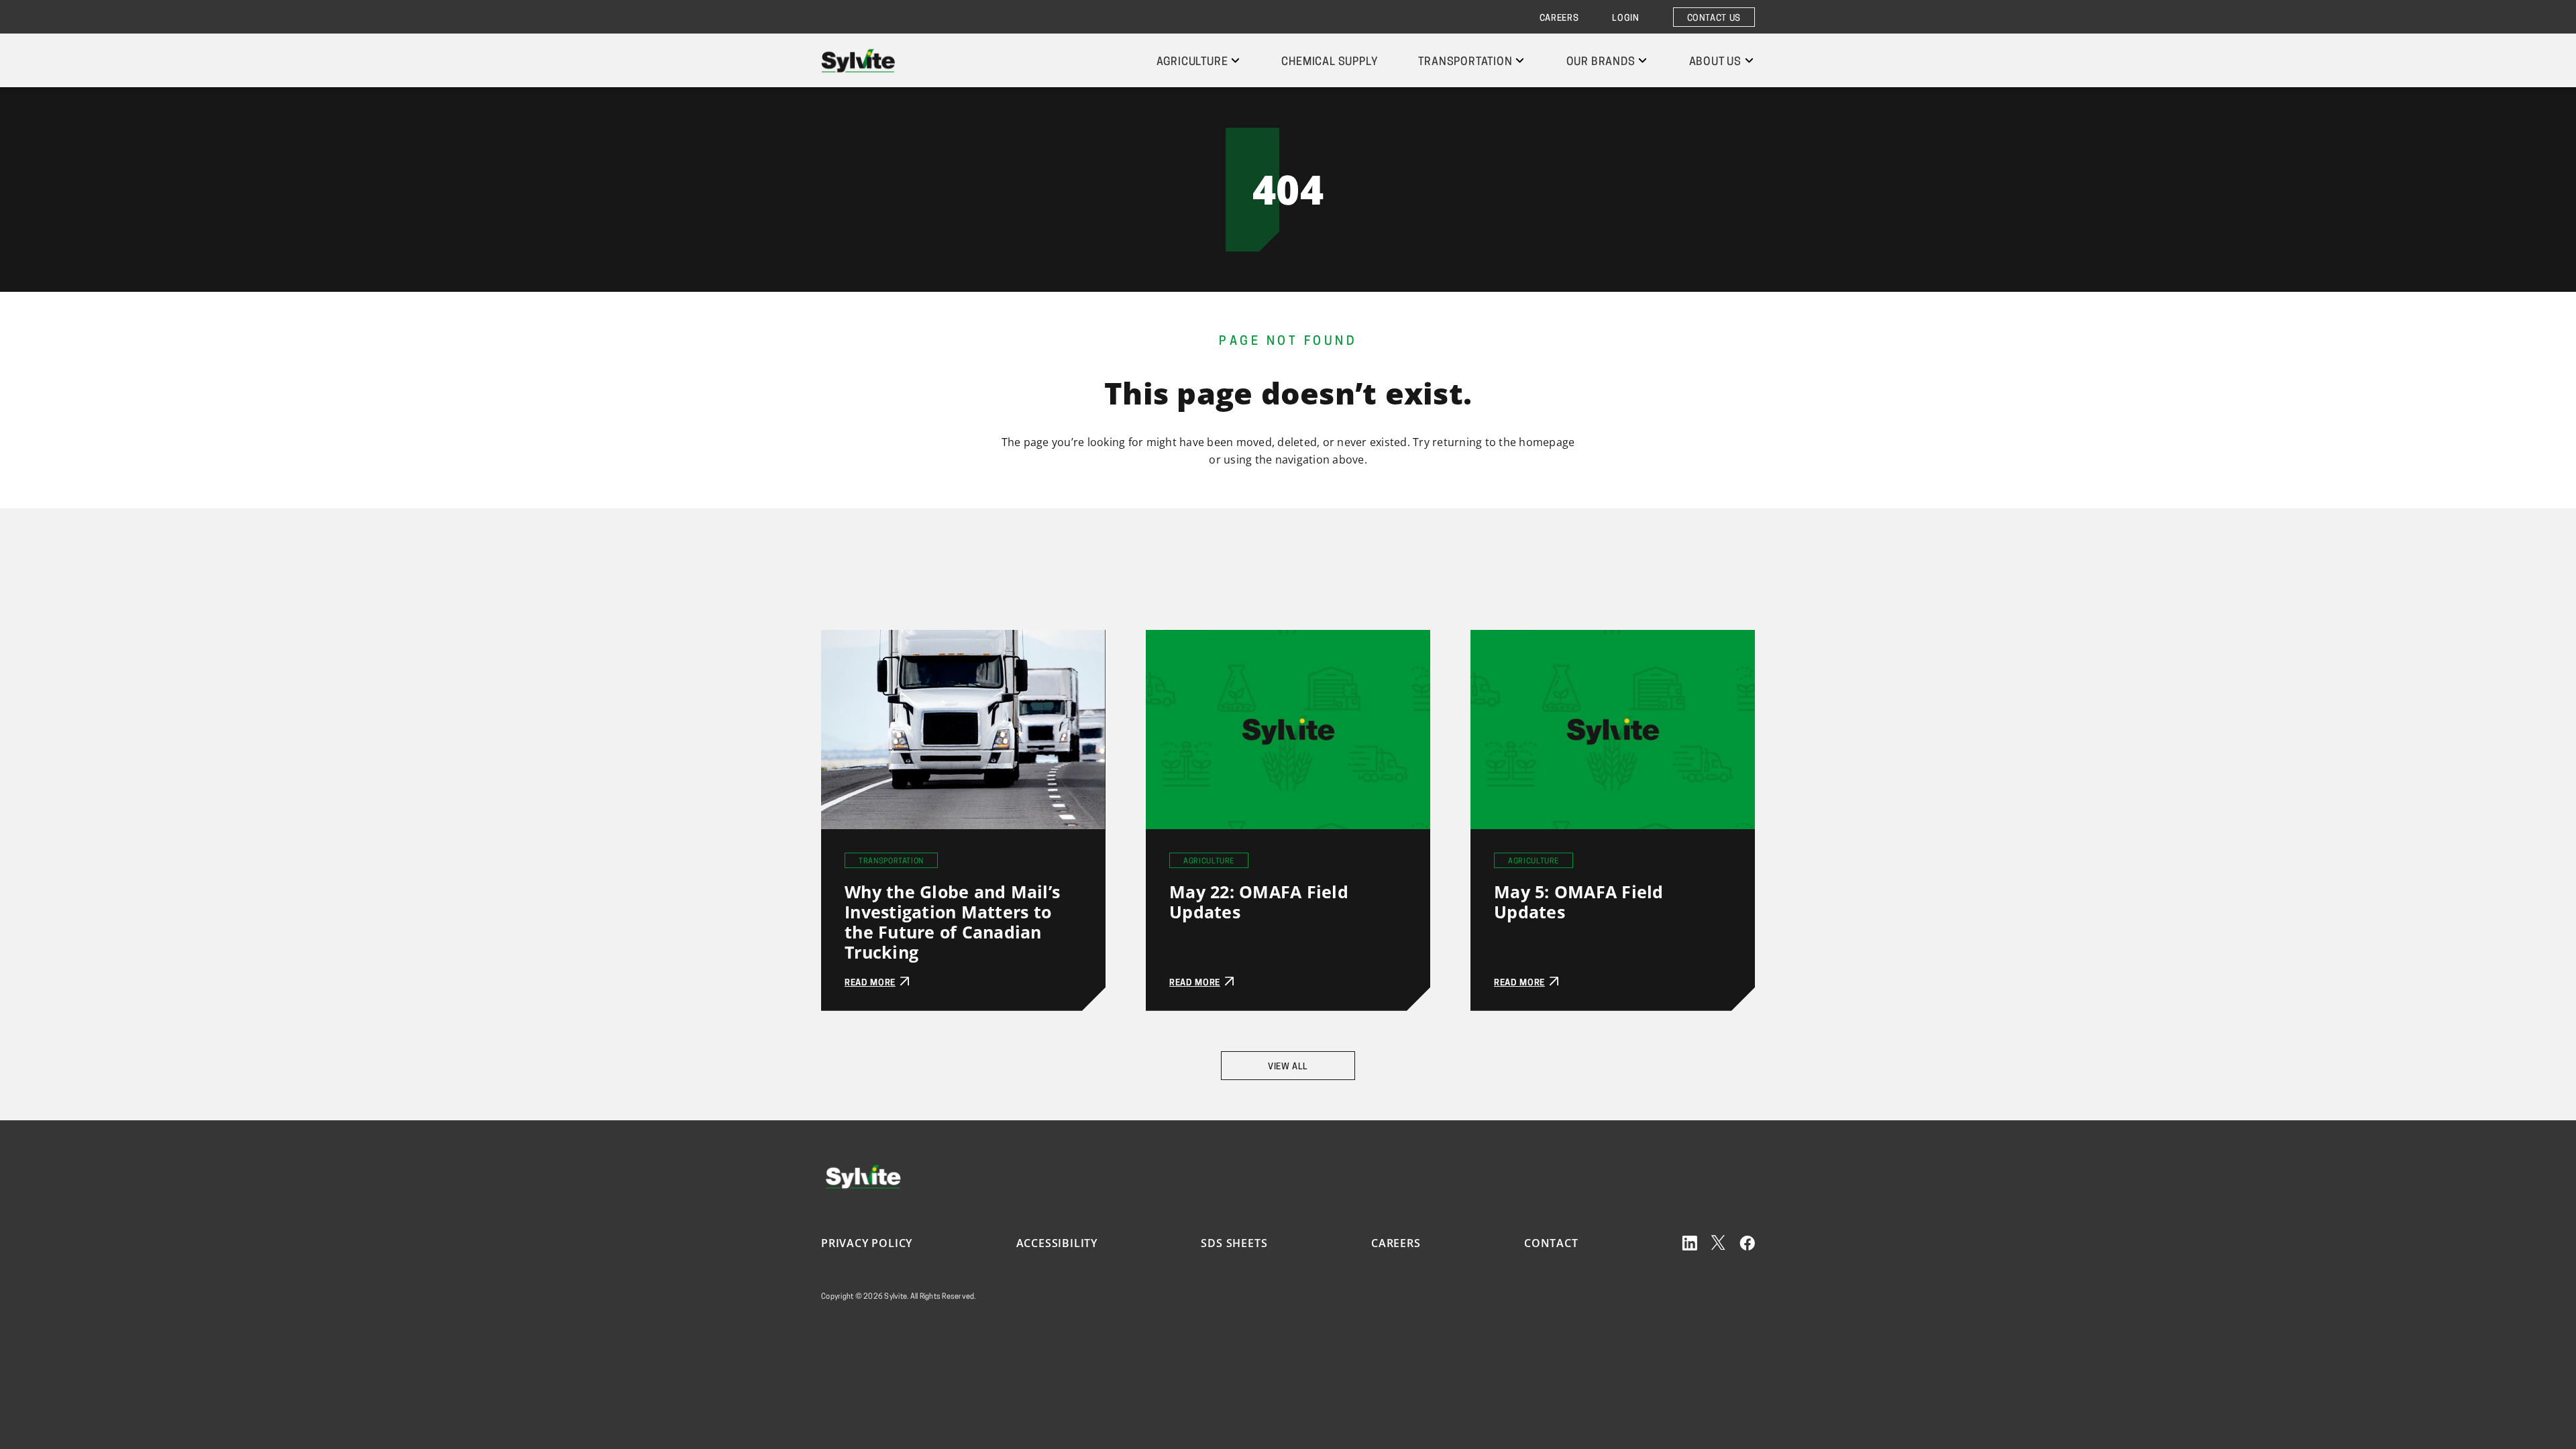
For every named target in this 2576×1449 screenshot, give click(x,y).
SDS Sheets (1234, 1243)
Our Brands (1601, 62)
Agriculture (1192, 62)
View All (1288, 1067)
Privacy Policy (867, 1243)
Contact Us (1714, 18)
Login (1625, 18)
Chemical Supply (1330, 62)
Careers (1559, 18)
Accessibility (1057, 1243)
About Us (1715, 62)
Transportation (1465, 62)
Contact (1551, 1243)
